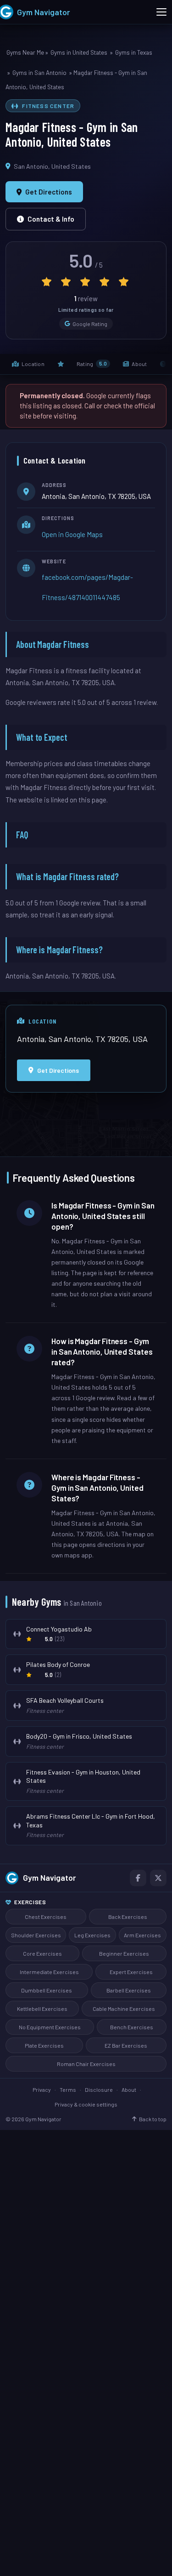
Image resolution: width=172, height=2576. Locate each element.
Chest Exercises (46, 1917)
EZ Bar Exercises (126, 2045)
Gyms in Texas (134, 52)
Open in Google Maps (72, 534)
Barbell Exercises (129, 1990)
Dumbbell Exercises (47, 1990)
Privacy (42, 2089)
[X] (158, 1878)
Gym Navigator (50, 1878)
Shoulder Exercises (36, 1935)
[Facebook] (138, 1878)
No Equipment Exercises (50, 2027)
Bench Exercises (132, 2027)
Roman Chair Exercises (86, 2064)
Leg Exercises (92, 1935)
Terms (68, 2089)
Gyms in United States (79, 52)
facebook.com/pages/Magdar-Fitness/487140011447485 (87, 587)
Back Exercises (128, 1917)
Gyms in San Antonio (39, 73)
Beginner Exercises (124, 1953)
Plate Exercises (44, 2045)
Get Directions (49, 192)
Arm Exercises (142, 1935)
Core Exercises (42, 1953)
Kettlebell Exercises (42, 2009)
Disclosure (99, 2089)
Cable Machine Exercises (124, 2009)
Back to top (153, 2119)
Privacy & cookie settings (86, 2104)
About (129, 2089)
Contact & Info (51, 219)
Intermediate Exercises (49, 1972)
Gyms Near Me (25, 52)
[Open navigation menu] (161, 12)
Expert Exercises (131, 1972)
